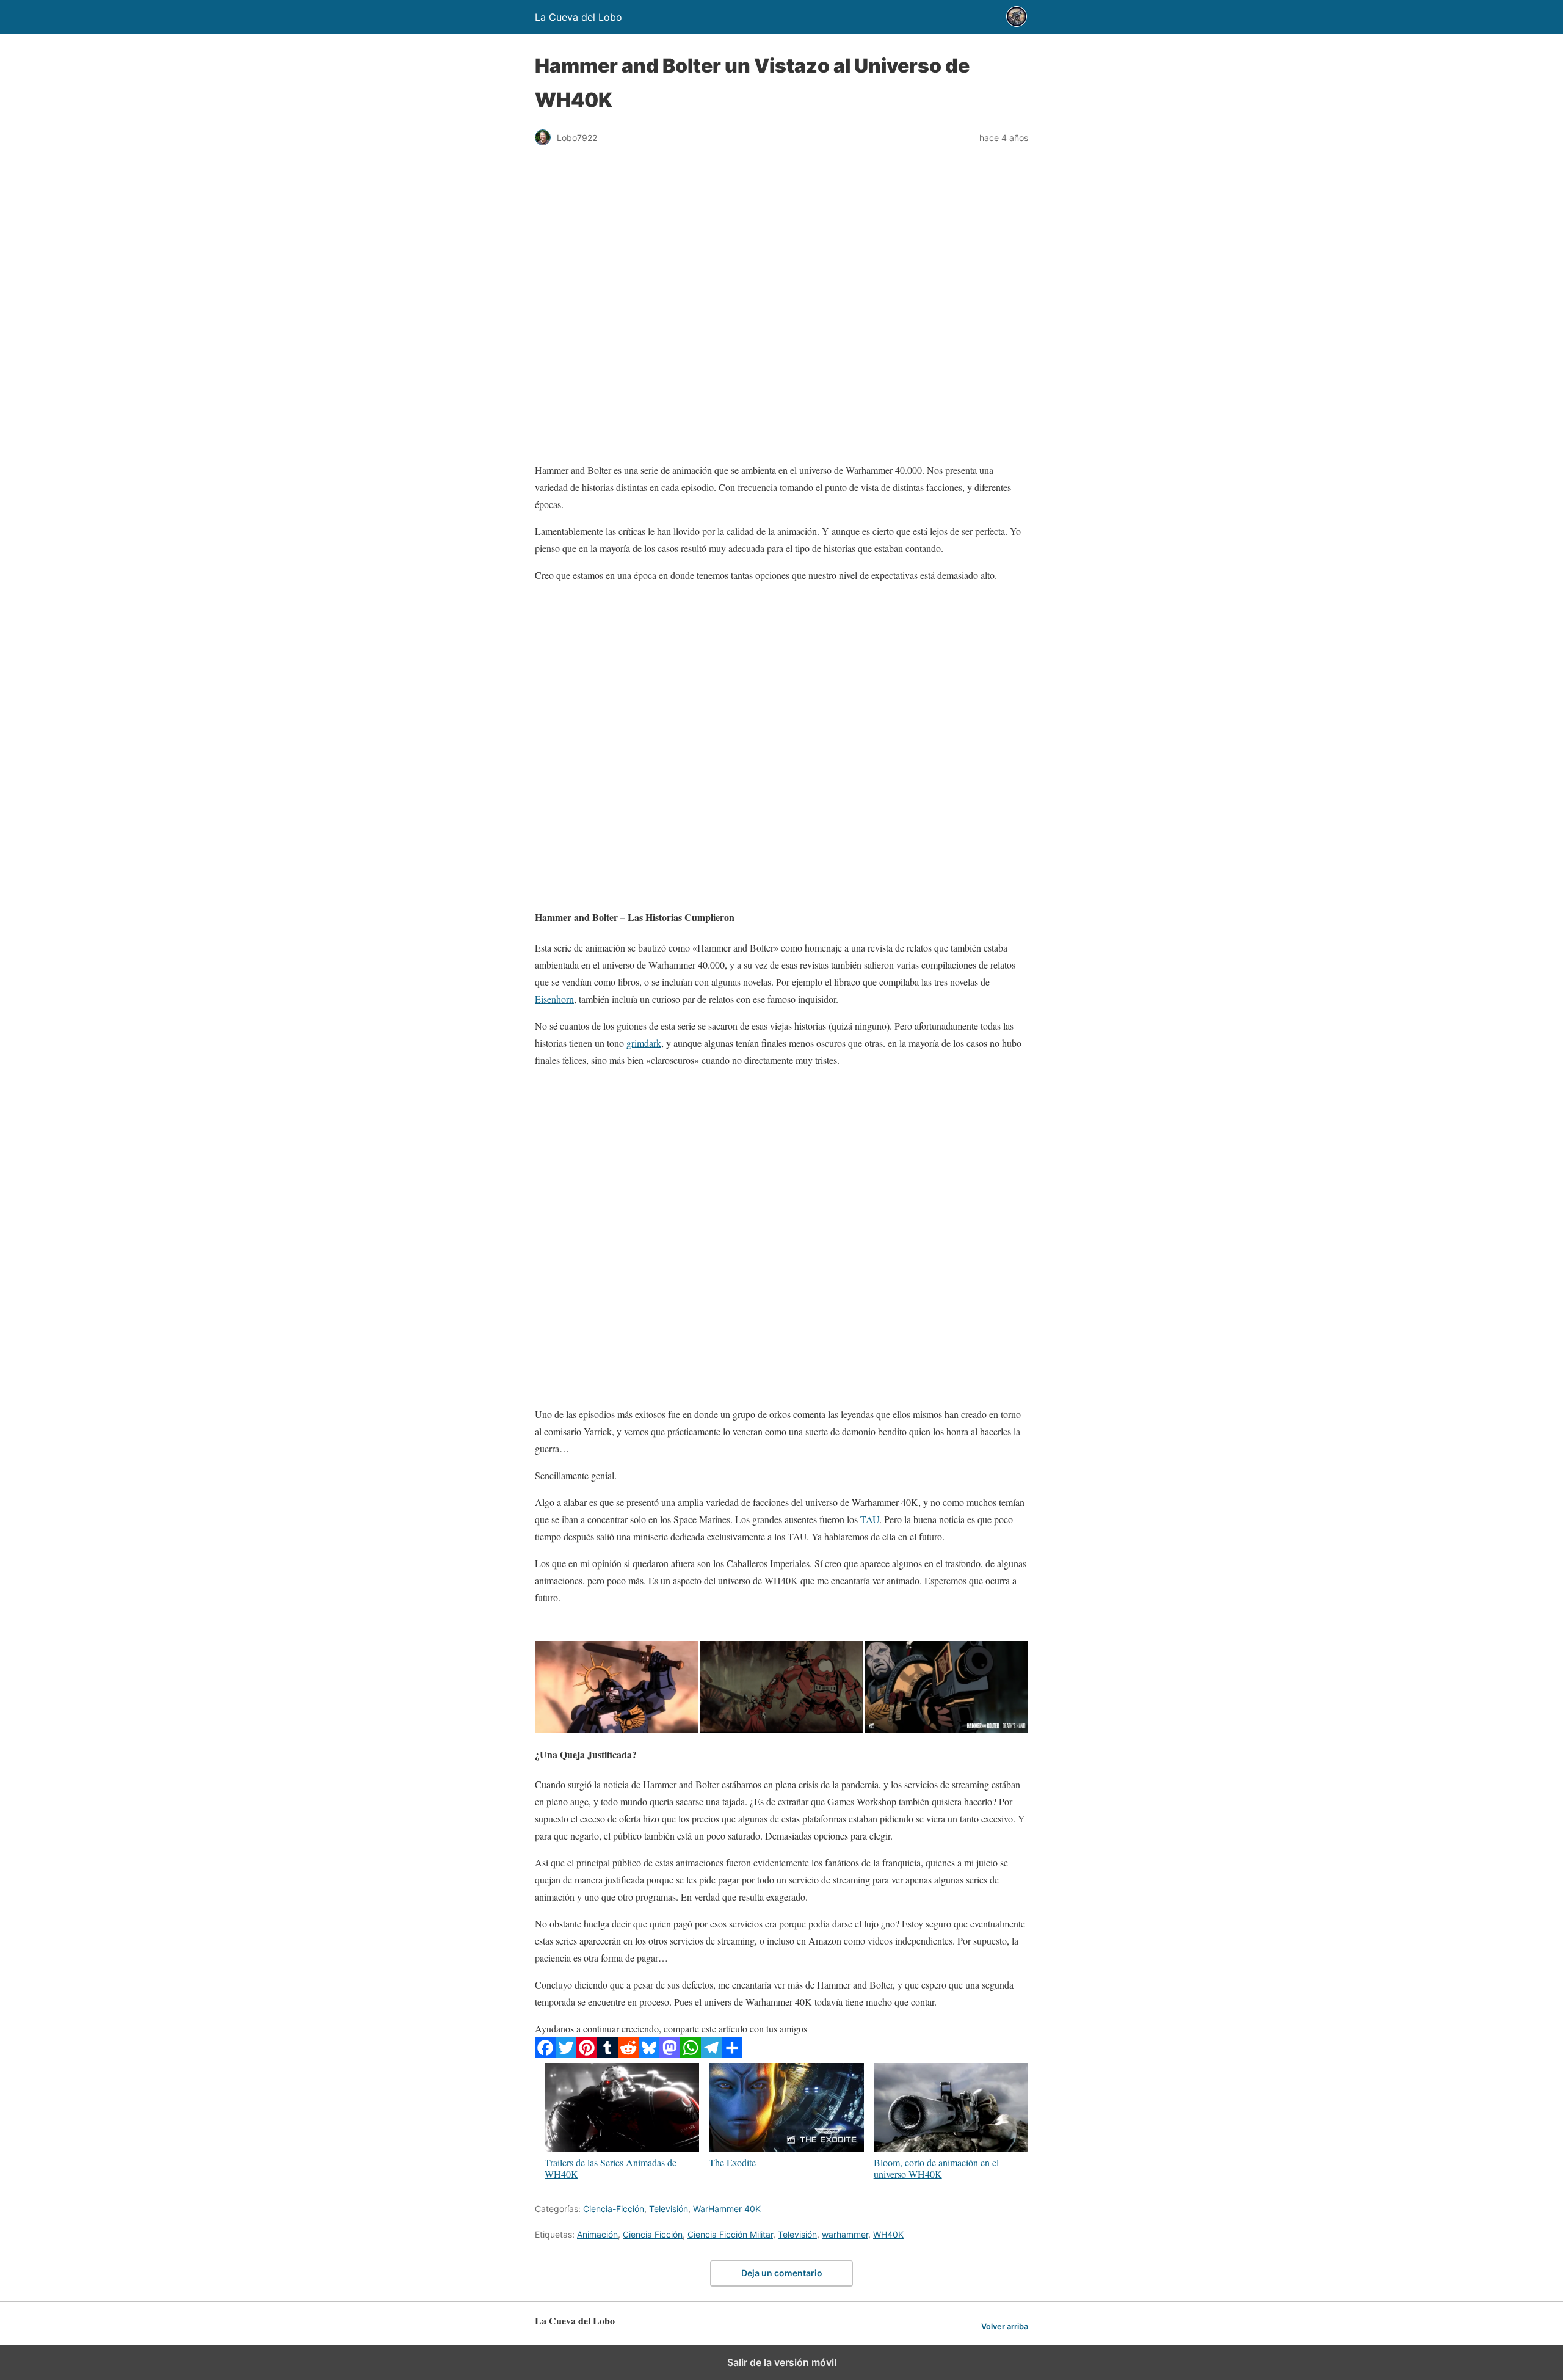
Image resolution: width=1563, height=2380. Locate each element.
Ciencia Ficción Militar (730, 2234)
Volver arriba (1005, 2327)
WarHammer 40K (727, 2209)
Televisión (669, 2209)
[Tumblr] (607, 2054)
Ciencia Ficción (653, 2234)
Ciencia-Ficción (614, 2209)
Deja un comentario (782, 2273)
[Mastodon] (670, 2054)
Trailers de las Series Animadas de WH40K (611, 2168)
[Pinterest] (587, 2054)
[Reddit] (628, 2054)
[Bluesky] (649, 2054)
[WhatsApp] (691, 2054)
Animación (597, 2234)
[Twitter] (566, 2054)
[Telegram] (711, 2054)
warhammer (845, 2234)
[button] (616, 1687)
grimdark (644, 1043)
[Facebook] (545, 2054)
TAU (870, 1519)
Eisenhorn (554, 999)
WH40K (888, 2234)
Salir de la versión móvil (782, 2362)
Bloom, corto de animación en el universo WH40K (936, 2168)
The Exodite (732, 2162)
